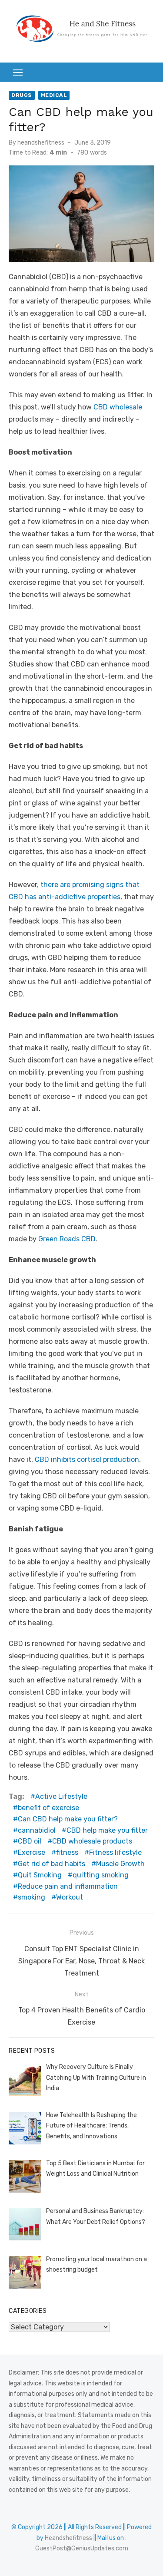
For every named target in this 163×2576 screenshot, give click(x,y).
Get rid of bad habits (52, 1864)
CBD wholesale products (92, 1841)
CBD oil (30, 1841)
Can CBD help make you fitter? (68, 1819)
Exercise (32, 1852)
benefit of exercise (48, 1808)
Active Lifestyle (61, 1796)
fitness (67, 1852)
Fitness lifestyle (115, 1852)
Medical (54, 95)
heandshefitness (41, 143)
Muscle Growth (120, 1864)
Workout (70, 1897)
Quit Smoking (40, 1875)
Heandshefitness (68, 2538)
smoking (32, 1897)
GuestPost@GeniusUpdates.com (82, 2548)
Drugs (22, 95)
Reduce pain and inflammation (68, 1886)
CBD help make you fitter (107, 1830)
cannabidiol (37, 1830)
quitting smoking (101, 1875)
